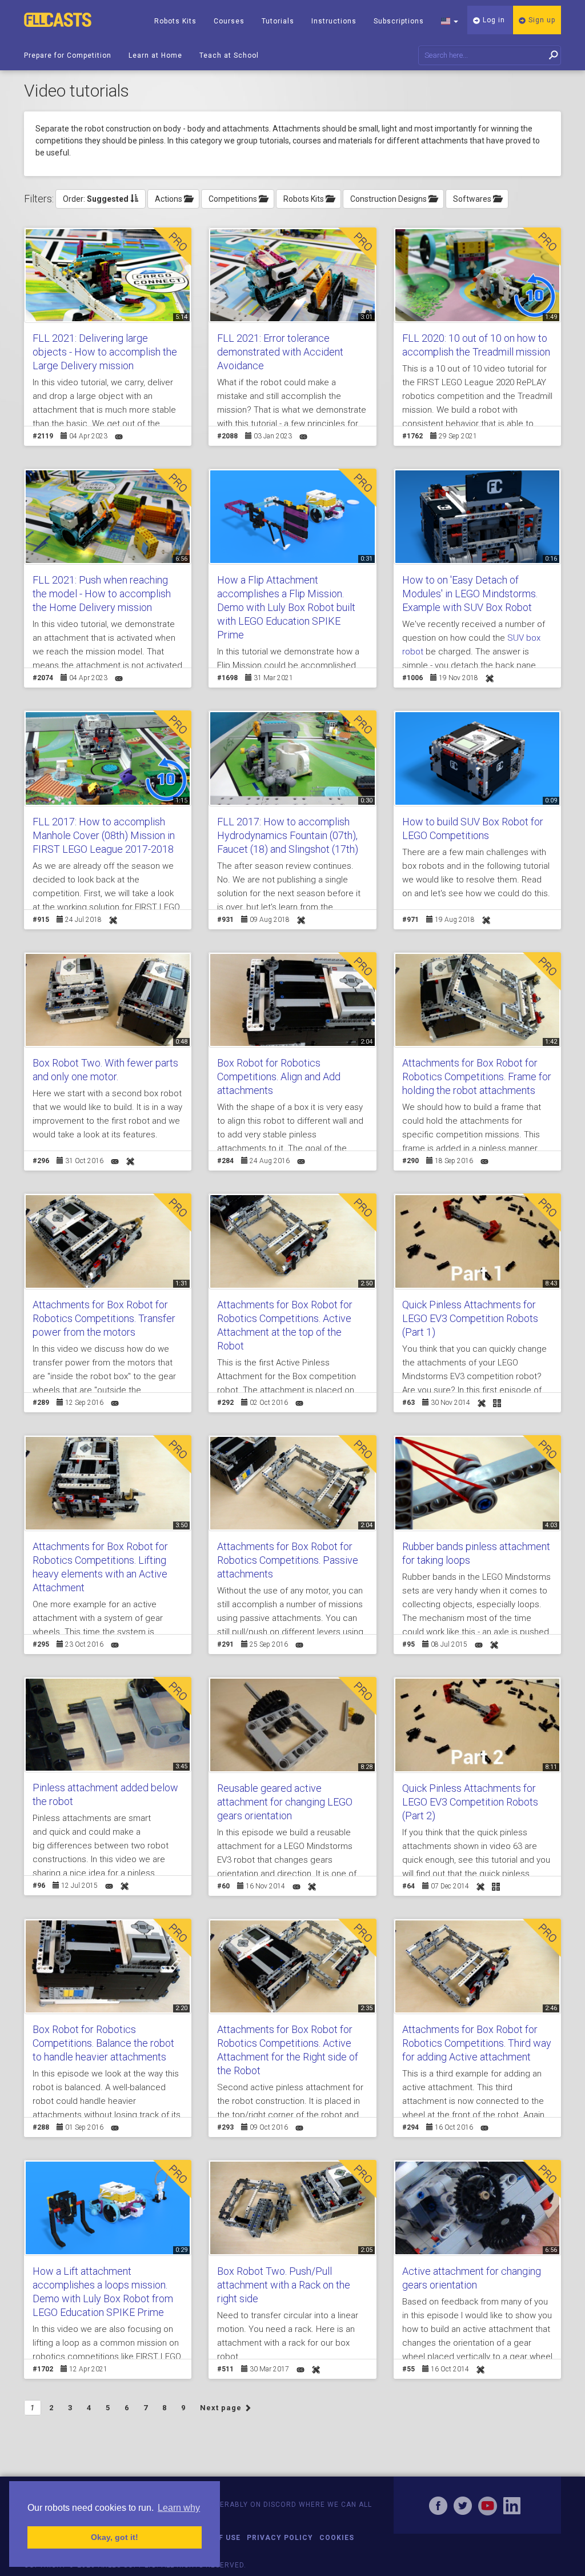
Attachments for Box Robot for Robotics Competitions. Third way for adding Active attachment (477, 2043)
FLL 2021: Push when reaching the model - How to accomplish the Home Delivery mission (102, 594)
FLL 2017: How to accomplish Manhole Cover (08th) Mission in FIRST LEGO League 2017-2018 (104, 835)
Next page (222, 2408)
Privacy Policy (280, 2538)
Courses (229, 21)
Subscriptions (399, 21)
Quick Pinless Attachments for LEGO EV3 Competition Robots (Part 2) (470, 1802)
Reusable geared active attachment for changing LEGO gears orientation (285, 1802)
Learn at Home (155, 55)
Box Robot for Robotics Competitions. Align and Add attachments (279, 1077)
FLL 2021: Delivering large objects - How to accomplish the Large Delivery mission (105, 352)
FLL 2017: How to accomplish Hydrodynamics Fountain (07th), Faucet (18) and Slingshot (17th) (288, 835)
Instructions (334, 21)
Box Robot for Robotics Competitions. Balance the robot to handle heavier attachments (103, 2043)
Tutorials (278, 21)
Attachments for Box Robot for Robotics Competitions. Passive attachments (288, 1560)
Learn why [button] (179, 2508)
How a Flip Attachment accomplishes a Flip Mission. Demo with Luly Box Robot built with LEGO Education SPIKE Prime (286, 607)
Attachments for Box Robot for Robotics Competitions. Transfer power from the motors (104, 1318)
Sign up (541, 20)
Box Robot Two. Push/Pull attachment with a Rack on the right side (284, 2285)
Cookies (337, 2538)
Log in (493, 20)
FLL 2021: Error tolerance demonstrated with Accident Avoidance (280, 352)
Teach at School (229, 55)
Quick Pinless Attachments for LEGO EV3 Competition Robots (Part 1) (470, 1318)
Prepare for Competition (68, 55)
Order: (96, 199)
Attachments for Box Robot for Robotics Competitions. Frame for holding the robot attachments (477, 1077)
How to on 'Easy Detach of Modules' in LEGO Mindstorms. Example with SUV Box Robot (470, 594)
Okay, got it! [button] (115, 2537)
